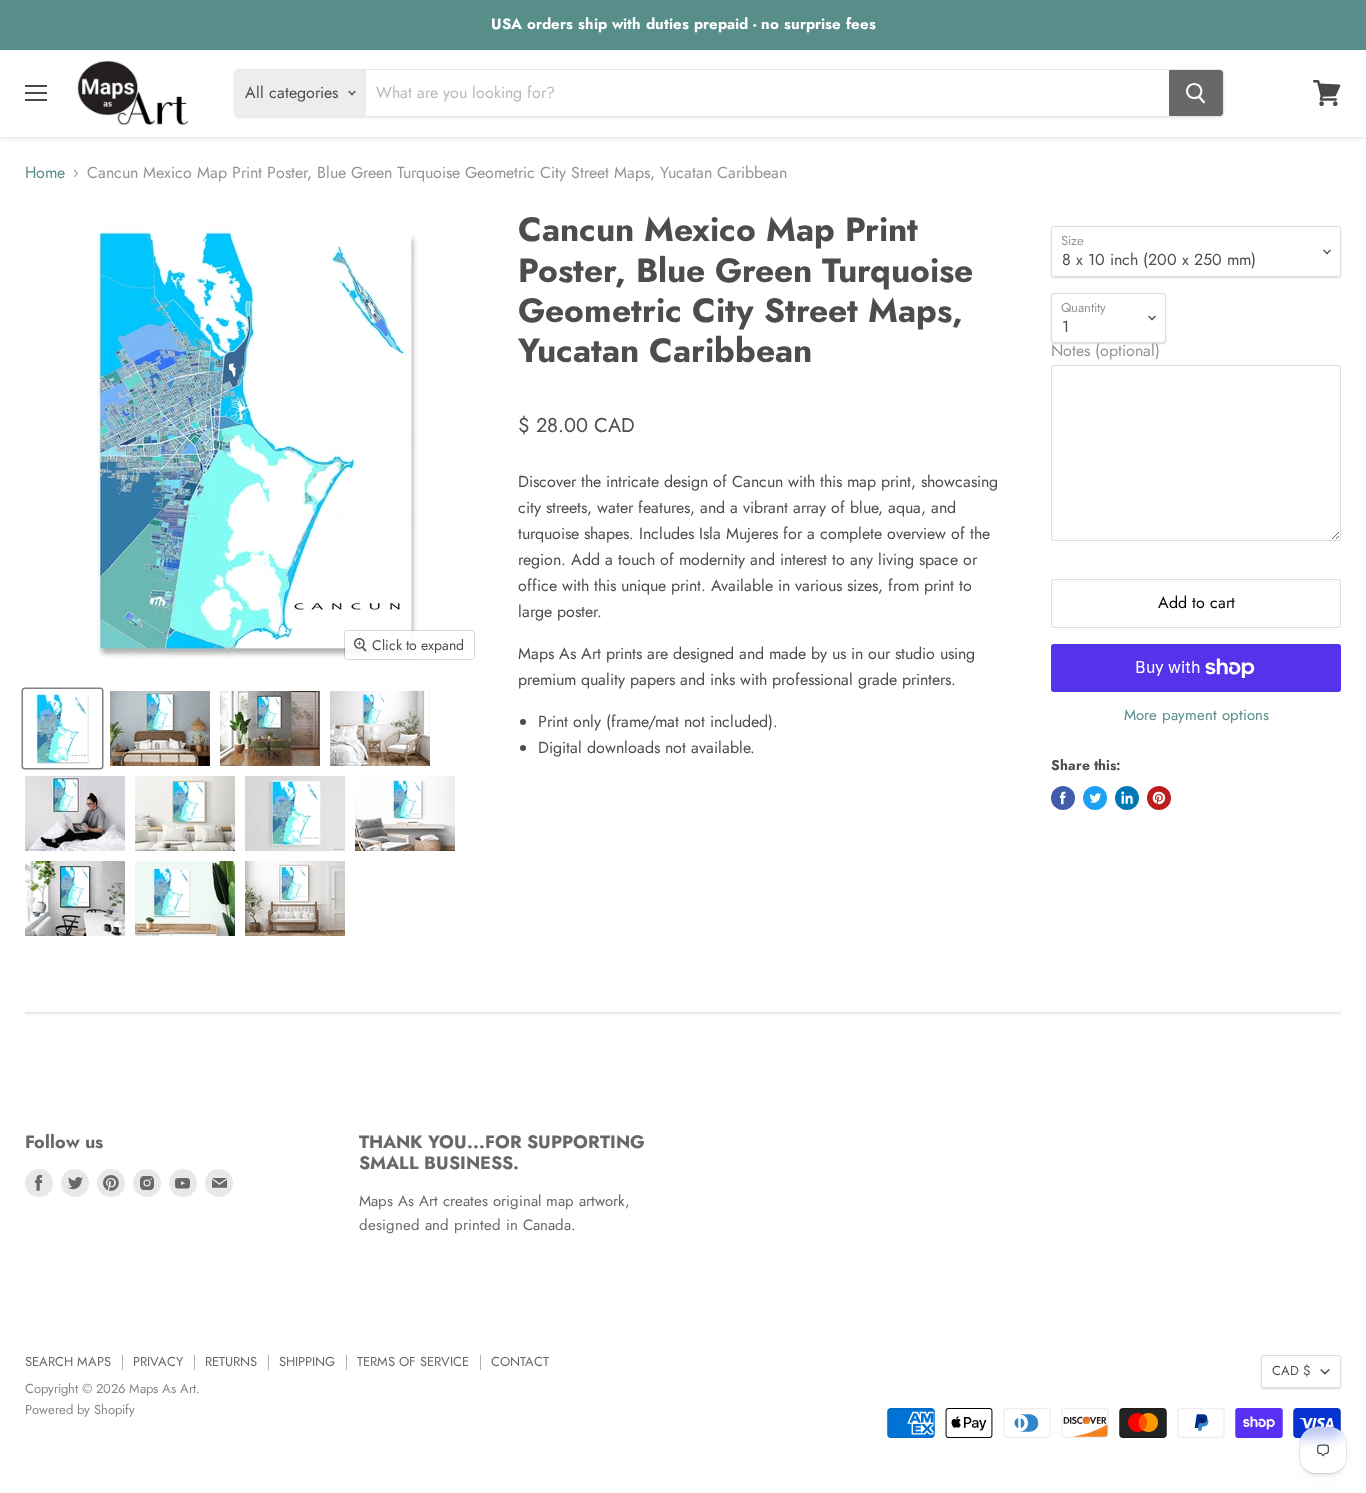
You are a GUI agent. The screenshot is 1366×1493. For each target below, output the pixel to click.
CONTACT (520, 1361)
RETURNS (231, 1361)
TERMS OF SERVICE (413, 1361)
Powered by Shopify (80, 1409)
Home (45, 173)
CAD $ (1291, 1370)
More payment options (1196, 715)
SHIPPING (307, 1361)
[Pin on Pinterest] (1159, 798)
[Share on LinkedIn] (1127, 798)
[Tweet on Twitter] (1095, 798)
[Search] (1196, 93)
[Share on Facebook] (1063, 798)
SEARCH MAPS (68, 1361)
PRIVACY (158, 1361)
